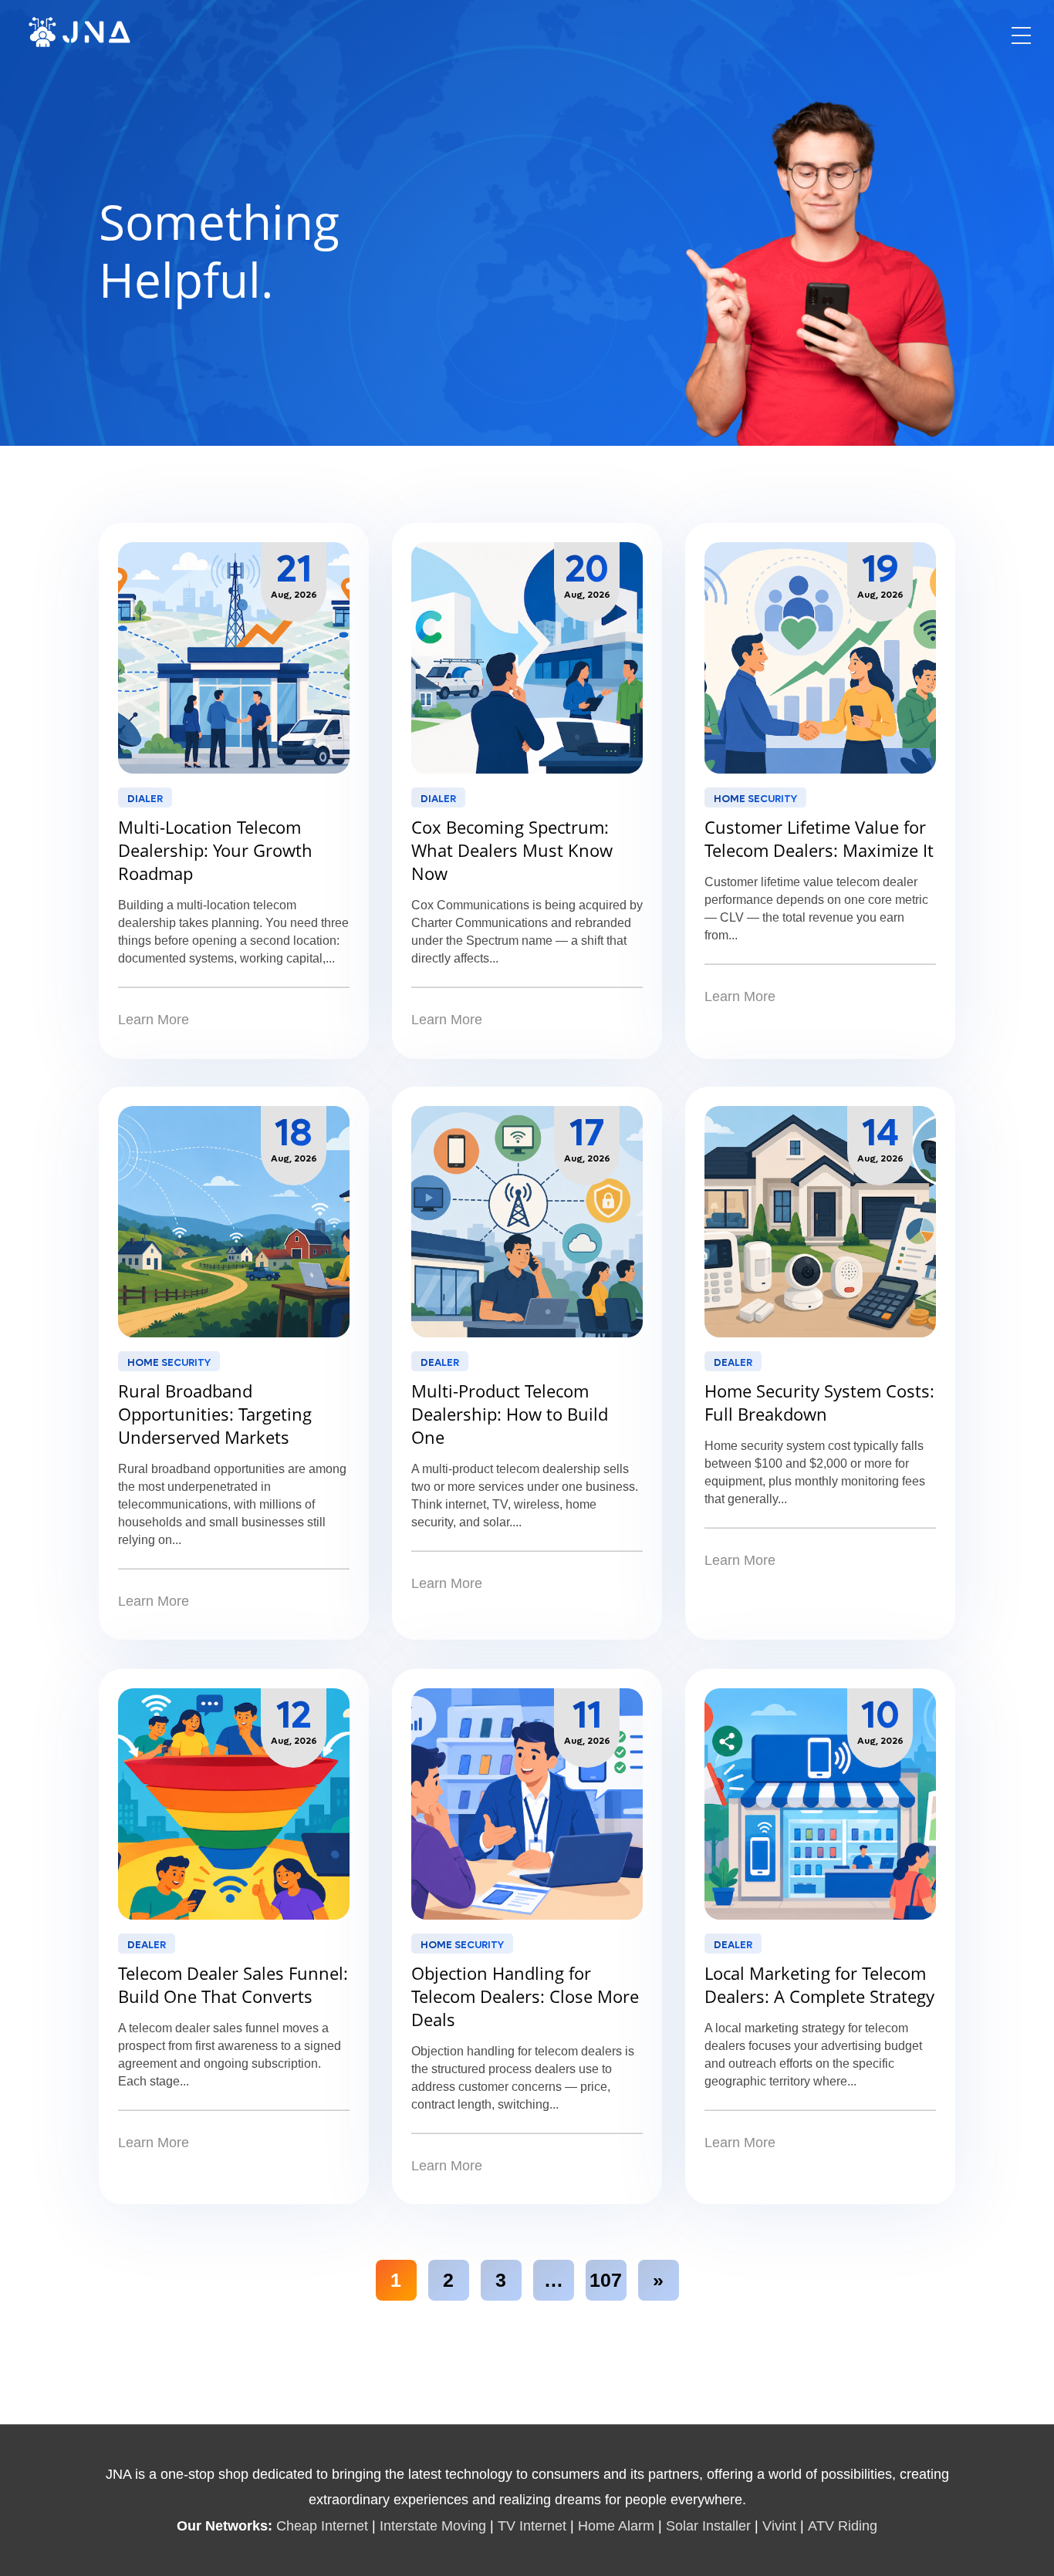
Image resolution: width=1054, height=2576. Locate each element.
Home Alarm (618, 2526)
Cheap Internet (322, 2526)
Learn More (154, 1020)
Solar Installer (708, 2526)
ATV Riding (843, 2526)
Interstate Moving (433, 2526)
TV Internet (532, 2526)
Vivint (779, 2526)
